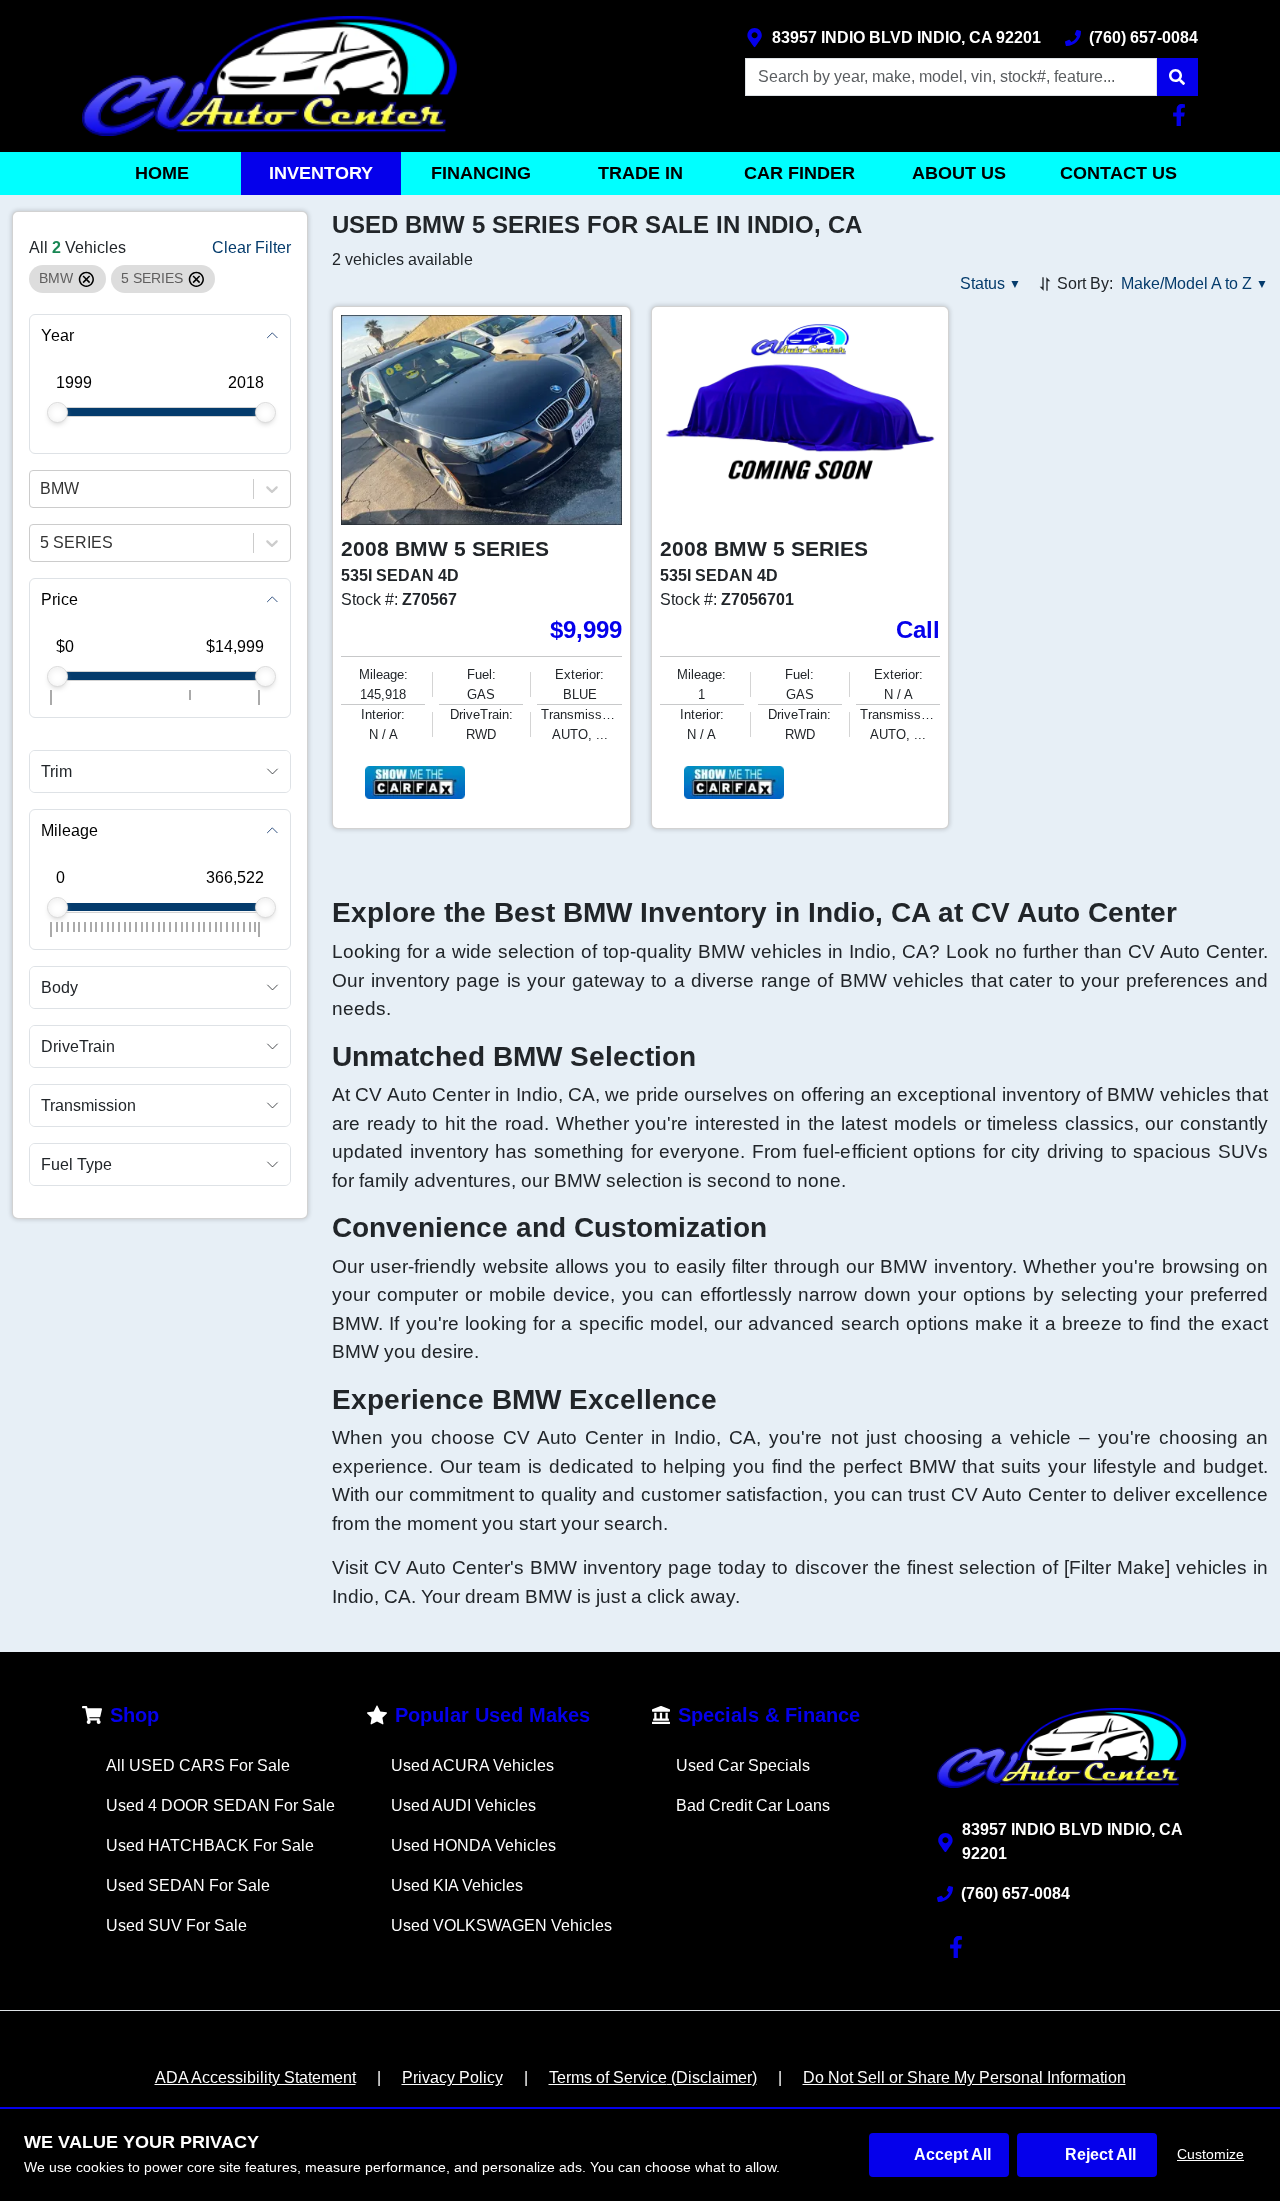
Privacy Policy (452, 2077)
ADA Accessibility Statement (255, 2077)
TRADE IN (640, 173)
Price (59, 599)
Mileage (69, 830)
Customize (1210, 2154)
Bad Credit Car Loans (753, 1805)
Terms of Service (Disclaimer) (653, 2077)
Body (59, 986)
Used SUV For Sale (176, 1925)
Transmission (88, 1105)
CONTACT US (1118, 173)
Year (57, 335)
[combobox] (42, 489)
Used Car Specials (743, 1765)
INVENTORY (321, 173)
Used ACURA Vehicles (472, 1765)
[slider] (57, 412)
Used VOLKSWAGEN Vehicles (501, 1925)
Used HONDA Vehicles (473, 1845)
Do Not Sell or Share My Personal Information (964, 2077)
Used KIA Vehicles (457, 1885)
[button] (1177, 77)
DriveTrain (78, 1046)
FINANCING (481, 173)
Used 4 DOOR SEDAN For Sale (220, 1805)
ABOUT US (959, 173)
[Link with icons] (1183, 115)
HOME (162, 173)
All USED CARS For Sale (198, 1765)
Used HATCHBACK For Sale (210, 1845)
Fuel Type (76, 1164)
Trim (56, 771)
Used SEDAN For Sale (188, 1885)
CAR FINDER (799, 173)
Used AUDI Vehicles (463, 1805)
